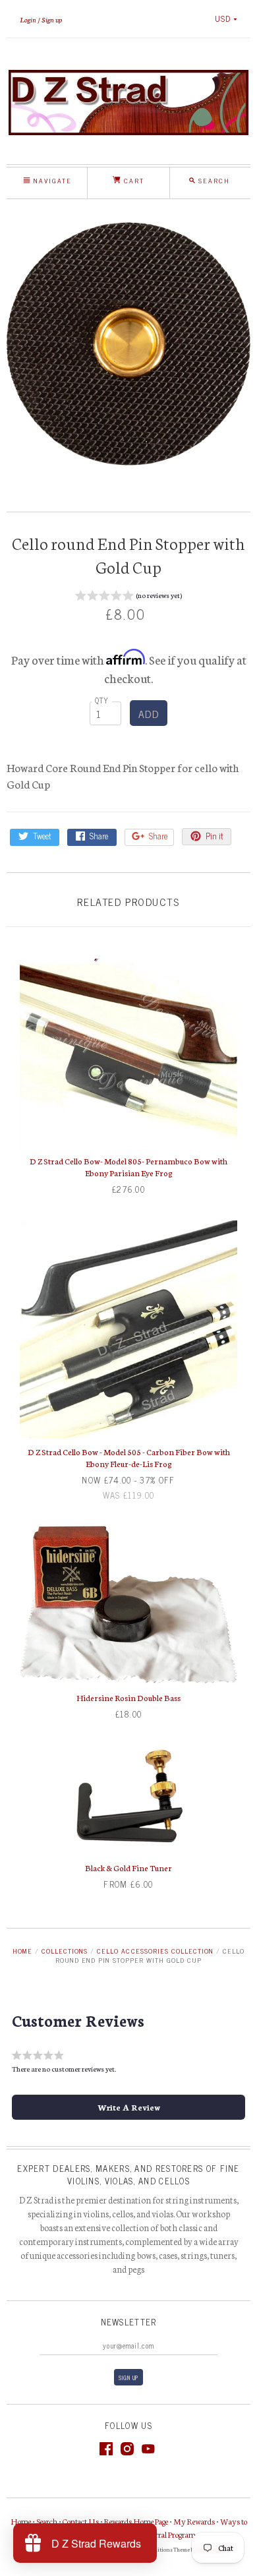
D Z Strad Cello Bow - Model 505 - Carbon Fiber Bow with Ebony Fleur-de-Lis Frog (129, 1457)
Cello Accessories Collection (155, 1951)
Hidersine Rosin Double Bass (128, 1697)
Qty (102, 700)
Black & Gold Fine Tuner (128, 1868)
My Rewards (194, 2521)
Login (28, 19)
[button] (128, 597)
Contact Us (81, 2521)
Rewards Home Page (136, 2521)
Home (22, 1951)
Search (47, 2521)
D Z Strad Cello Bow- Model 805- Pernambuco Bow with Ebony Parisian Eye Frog (128, 1167)
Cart (132, 180)
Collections (65, 1951)
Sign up (52, 19)
